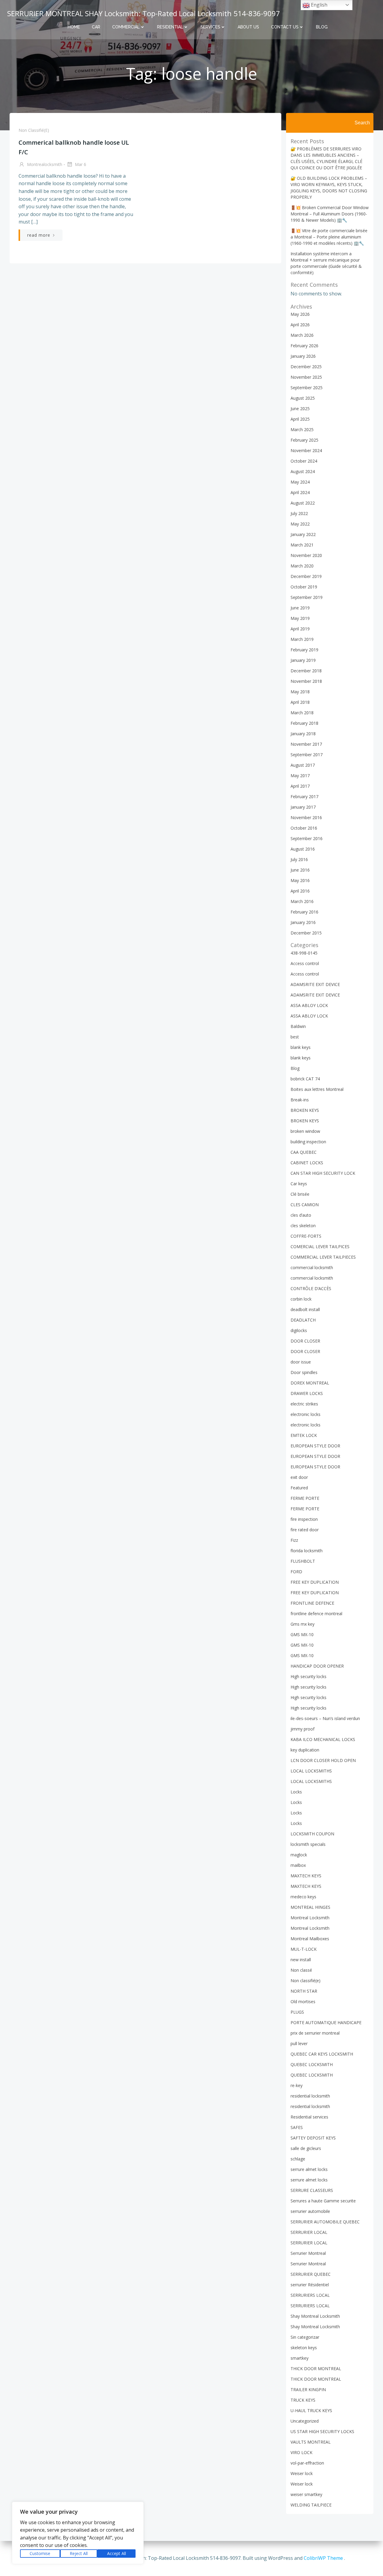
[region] (78, 2533)
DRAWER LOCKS (307, 1393)
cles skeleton (303, 1226)
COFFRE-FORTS (306, 1236)
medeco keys (303, 1897)
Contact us (285, 27)
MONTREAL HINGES (310, 1907)
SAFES (297, 2127)
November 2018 (306, 681)
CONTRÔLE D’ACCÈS (311, 1288)
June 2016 (300, 870)
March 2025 (302, 429)
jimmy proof (303, 1729)
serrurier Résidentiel (310, 2285)
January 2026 (303, 356)
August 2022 (303, 503)
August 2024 (303, 471)
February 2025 (304, 440)
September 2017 (307, 755)
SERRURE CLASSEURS (312, 2190)
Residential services (309, 2117)
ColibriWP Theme (323, 2558)
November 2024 (306, 450)
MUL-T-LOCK (304, 1949)
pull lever (299, 2043)
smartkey (300, 2358)
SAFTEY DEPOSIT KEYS (313, 2138)
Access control (305, 963)
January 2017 (303, 807)
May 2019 (300, 618)
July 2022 (299, 513)
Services (210, 27)
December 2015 (306, 933)
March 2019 (302, 639)
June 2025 (300, 409)
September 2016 (307, 838)
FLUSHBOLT (303, 1561)
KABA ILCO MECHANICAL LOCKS (323, 1739)
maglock (299, 1855)
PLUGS (297, 2012)
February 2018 (304, 723)
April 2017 (300, 786)
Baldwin (298, 1026)
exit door (299, 1477)
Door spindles (304, 1372)
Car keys (299, 1184)
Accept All (117, 2553)
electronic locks (306, 1414)
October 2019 (304, 587)
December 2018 (306, 671)
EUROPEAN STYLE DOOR (315, 1446)
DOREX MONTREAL (310, 1383)
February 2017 (304, 796)
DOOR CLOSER (305, 1341)
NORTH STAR (304, 1991)
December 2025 (306, 367)
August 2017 (303, 765)
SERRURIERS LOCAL (310, 2295)
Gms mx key (303, 1624)
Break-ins (300, 1100)
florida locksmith (307, 1551)
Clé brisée (300, 1194)
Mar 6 (80, 164)
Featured (299, 1488)
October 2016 (304, 828)
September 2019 (307, 597)
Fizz (294, 1540)
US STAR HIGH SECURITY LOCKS (322, 2431)
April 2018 (300, 702)
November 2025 (306, 377)
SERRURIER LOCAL (309, 2232)
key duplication (305, 1750)
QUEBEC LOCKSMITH (312, 2064)
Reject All (79, 2553)
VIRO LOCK (301, 2452)
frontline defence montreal (316, 1614)
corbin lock (301, 1299)
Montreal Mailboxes (310, 1939)
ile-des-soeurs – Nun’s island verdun (325, 1718)
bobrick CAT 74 (305, 1079)
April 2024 (300, 492)
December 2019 (306, 576)
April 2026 (300, 325)
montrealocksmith (44, 164)
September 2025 (307, 388)
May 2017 (300, 776)
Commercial (126, 27)
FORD (296, 1572)
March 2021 (302, 545)
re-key (297, 2085)
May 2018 (300, 692)
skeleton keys (304, 2348)
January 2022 (303, 534)
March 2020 (302, 566)
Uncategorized (305, 2421)
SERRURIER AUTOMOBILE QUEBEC (325, 2222)
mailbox (298, 1865)
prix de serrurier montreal (315, 2033)
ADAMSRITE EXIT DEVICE (315, 984)
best (295, 1037)
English (319, 5)
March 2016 (302, 901)
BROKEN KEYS (305, 1110)
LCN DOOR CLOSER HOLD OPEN (323, 1760)
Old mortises (303, 2002)
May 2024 (300, 482)
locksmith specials (308, 1844)
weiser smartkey (306, 2494)
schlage (298, 2159)
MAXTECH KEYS (306, 1876)
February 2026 (304, 346)
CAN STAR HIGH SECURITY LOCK (323, 1173)
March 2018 (302, 713)
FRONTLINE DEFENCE (312, 1603)
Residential (170, 27)
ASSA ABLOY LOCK (309, 1005)
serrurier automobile (310, 2211)
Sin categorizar (305, 2337)
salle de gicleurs (306, 2148)
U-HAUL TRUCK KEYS (311, 2410)
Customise (40, 2553)
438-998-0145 (304, 953)
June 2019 (300, 608)
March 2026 (302, 335)
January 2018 (303, 734)
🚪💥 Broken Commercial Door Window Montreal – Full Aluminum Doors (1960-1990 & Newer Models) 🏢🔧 (330, 214)
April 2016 (300, 891)
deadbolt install (305, 1309)
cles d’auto (301, 1215)
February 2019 (304, 650)
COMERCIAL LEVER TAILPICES (320, 1247)
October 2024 (304, 461)
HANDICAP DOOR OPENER (317, 1666)
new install (301, 1960)
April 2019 (300, 629)
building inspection (308, 1142)
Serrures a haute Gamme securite (323, 2201)
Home (74, 27)
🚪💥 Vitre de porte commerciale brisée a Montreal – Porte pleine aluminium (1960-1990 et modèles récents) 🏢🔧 (329, 237)
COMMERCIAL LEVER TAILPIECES (323, 1257)
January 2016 (303, 922)
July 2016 (299, 859)
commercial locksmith (312, 1267)
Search (362, 123)
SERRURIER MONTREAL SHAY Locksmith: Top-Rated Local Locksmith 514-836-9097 (144, 13)
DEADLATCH (303, 1320)
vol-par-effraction (307, 2463)
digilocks (299, 1330)
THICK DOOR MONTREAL (316, 2369)
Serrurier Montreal (308, 2253)
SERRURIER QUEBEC (311, 2274)
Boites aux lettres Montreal (317, 1089)
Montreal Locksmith (310, 1918)
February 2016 (304, 912)
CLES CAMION (305, 1205)
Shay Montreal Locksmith (315, 2316)
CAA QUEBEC (304, 1152)
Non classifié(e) (34, 130)
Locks (296, 1792)
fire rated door (305, 1530)
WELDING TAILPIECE (311, 2505)
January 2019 (303, 660)
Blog (322, 27)
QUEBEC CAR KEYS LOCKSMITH (322, 2054)
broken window (305, 1131)
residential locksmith (310, 2096)
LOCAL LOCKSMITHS (311, 1771)
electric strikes (304, 1404)
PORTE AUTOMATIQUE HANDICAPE (326, 2022)
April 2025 (300, 419)
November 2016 (306, 817)
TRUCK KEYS (303, 2400)
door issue (301, 1362)
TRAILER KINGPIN (308, 2389)
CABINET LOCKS (307, 1163)
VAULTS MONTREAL (311, 2442)
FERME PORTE (305, 1498)
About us (248, 27)
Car (96, 27)
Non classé (301, 1970)
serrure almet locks (309, 2169)
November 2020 (306, 555)
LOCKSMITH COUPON (312, 1834)
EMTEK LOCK (304, 1435)
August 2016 (303, 849)
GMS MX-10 (302, 1634)
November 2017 (306, 744)
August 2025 (303, 398)
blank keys (301, 1047)
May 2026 (300, 314)
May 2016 (300, 880)
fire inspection (304, 1519)
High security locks (308, 1676)
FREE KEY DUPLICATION (315, 1582)
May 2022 (300, 524)
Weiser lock (302, 2473)
